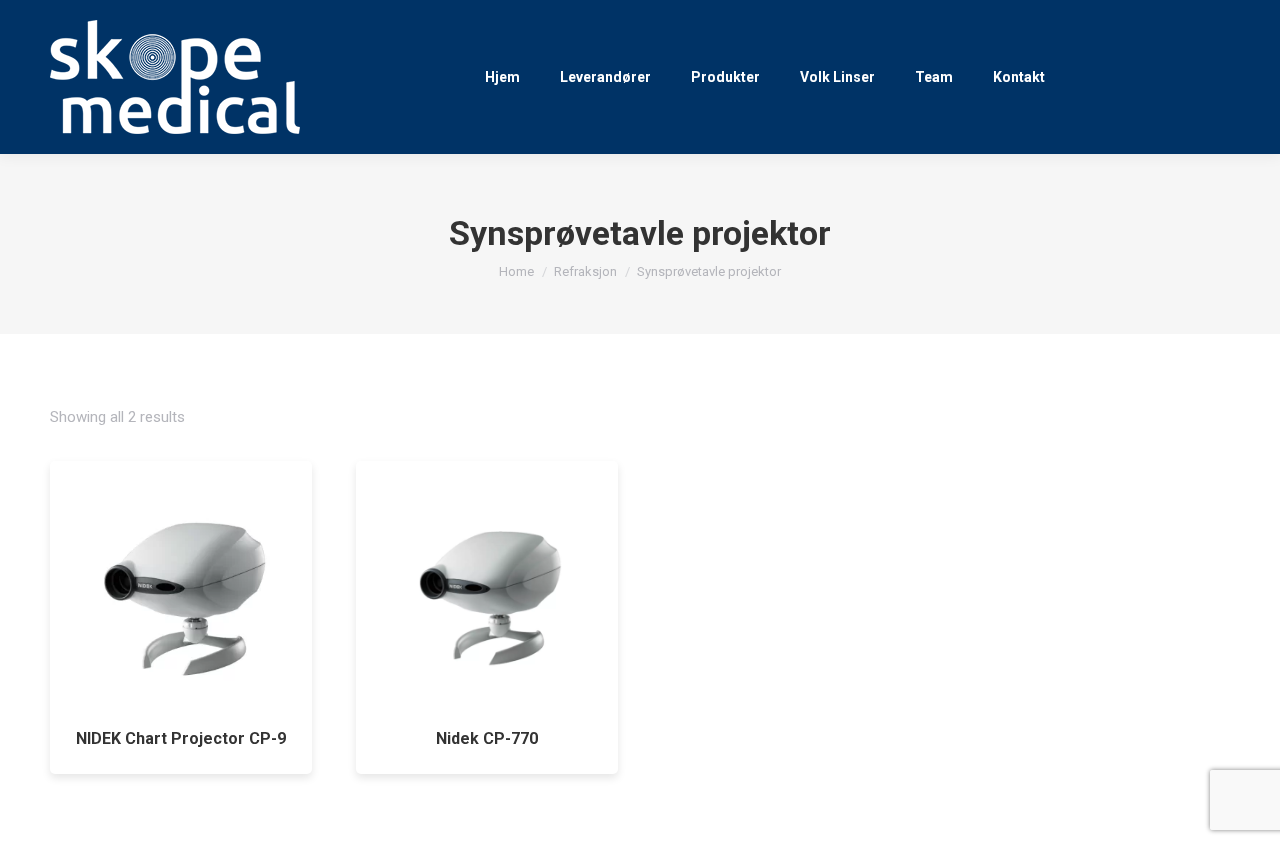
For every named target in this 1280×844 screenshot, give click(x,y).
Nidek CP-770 (487, 738)
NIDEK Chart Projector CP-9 (181, 738)
